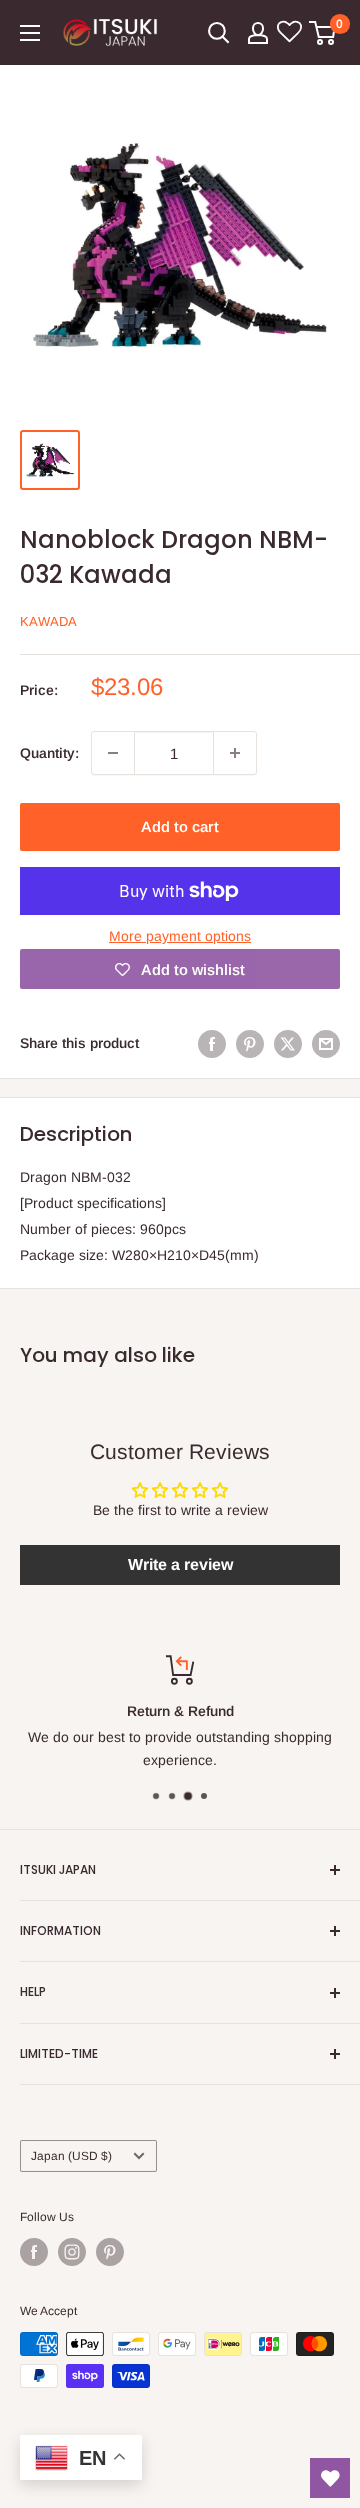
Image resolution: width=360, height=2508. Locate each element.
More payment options (180, 936)
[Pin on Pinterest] (250, 1043)
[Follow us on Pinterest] (110, 2252)
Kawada (48, 621)
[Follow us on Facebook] (34, 2252)
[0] (323, 33)
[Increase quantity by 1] (235, 753)
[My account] (258, 33)
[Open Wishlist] (330, 2478)
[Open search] (219, 33)
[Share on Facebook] (212, 1043)
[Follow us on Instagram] (72, 2252)
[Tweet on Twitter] (288, 1043)
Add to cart (180, 826)
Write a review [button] (180, 1564)
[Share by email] (326, 1043)
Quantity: (49, 753)
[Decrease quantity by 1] (113, 753)
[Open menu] (30, 33)
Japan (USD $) (71, 2156)
